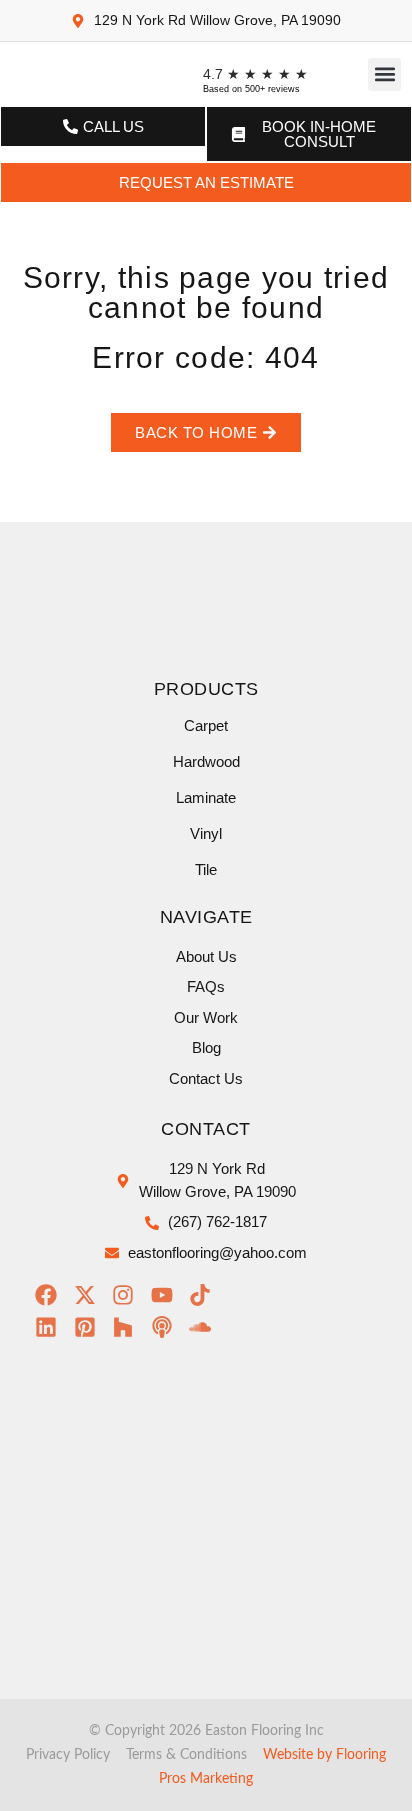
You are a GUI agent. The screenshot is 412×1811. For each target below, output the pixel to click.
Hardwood (206, 761)
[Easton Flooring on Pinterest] (90, 1327)
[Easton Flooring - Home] (68, 74)
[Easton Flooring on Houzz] (128, 1327)
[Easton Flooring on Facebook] (51, 1295)
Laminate (206, 797)
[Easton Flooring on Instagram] (128, 1295)
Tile (206, 869)
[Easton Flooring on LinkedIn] (51, 1327)
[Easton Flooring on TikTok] (205, 1295)
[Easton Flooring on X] (90, 1295)
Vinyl (206, 833)
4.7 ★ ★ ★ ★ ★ (255, 74)
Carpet (206, 725)
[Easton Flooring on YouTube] (167, 1295)
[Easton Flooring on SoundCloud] (205, 1327)
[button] (384, 74)
